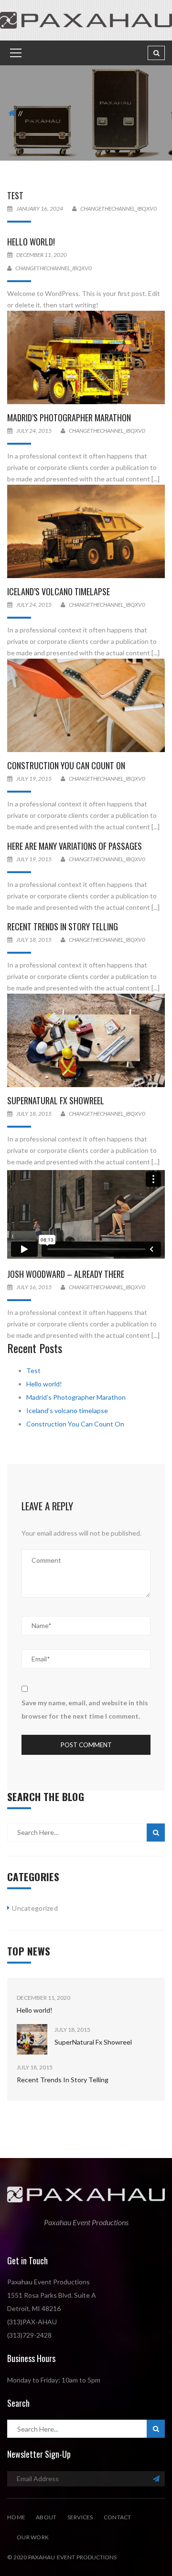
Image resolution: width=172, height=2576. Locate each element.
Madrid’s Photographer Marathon (69, 417)
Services (80, 2517)
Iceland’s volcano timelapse (59, 591)
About (46, 2517)
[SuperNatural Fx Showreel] (86, 1040)
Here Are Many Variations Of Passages (75, 846)
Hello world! (31, 242)
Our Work (33, 2537)
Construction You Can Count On (66, 765)
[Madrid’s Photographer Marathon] (86, 357)
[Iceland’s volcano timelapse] (86, 531)
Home (16, 2517)
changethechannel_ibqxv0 (118, 209)
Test (15, 195)
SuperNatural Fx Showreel (56, 1100)
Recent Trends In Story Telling (63, 927)
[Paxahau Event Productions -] (86, 19)
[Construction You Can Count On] (86, 705)
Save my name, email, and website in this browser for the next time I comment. (85, 1709)
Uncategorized (35, 1908)
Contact (118, 2517)
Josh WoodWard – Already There (66, 1274)
